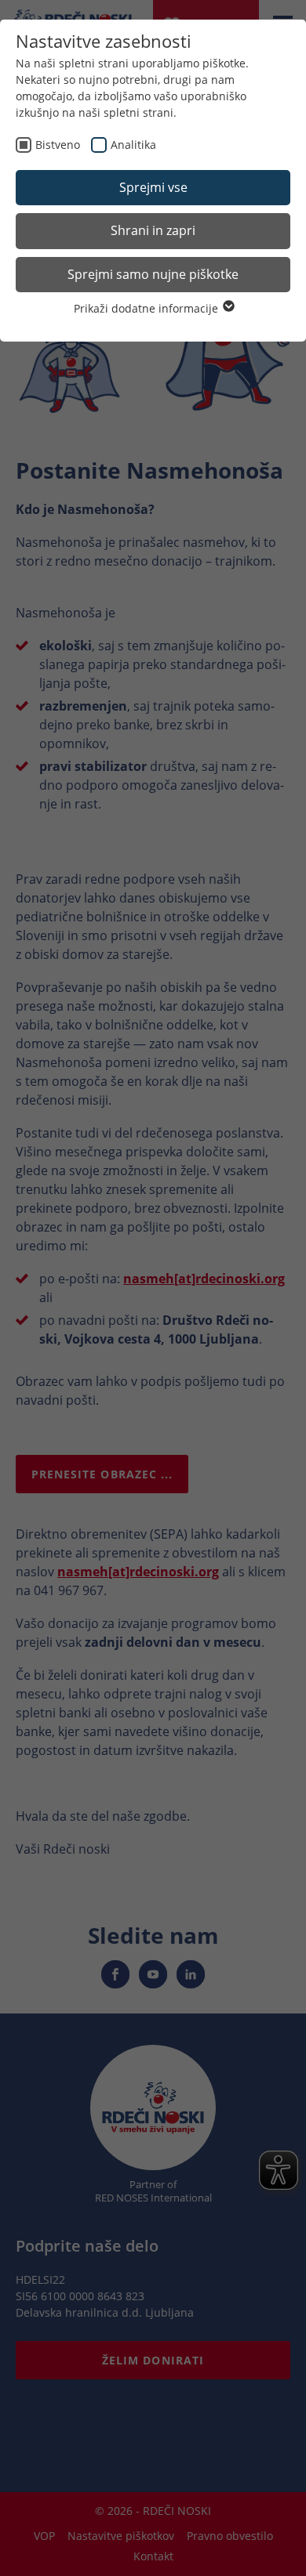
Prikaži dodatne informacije (148, 308)
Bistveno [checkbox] (58, 145)
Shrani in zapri (153, 230)
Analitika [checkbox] (133, 145)
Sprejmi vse (153, 187)
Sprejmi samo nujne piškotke (153, 274)
